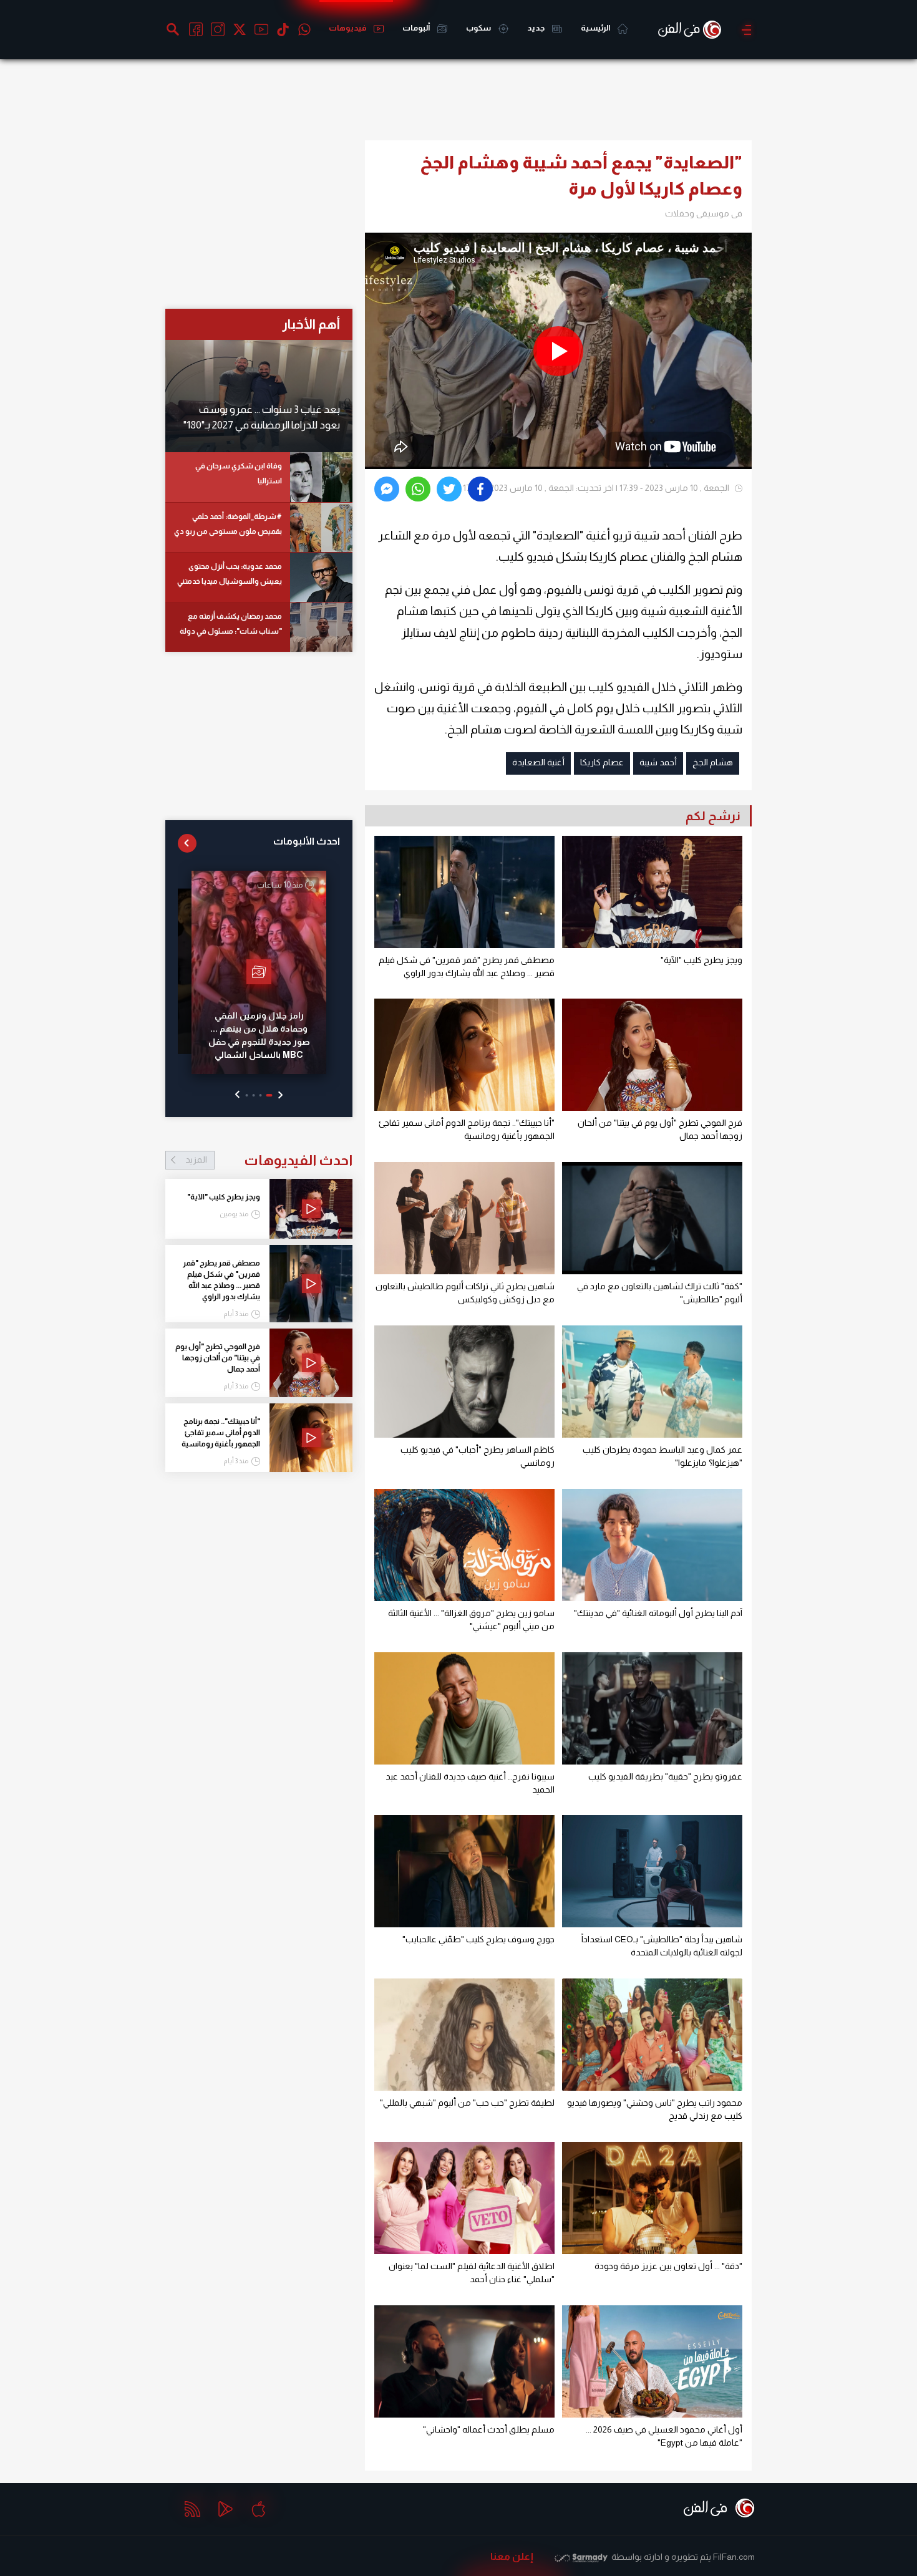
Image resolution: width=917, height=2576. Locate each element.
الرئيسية (596, 28)
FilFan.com (734, 2557)
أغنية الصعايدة (538, 762)
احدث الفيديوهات (269, 1160)
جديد (536, 28)
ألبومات (417, 28)
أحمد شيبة (658, 762)
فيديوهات (348, 28)
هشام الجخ (713, 762)
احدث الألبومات (307, 841)
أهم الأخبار (311, 324)
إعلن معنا (512, 2556)
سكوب (479, 28)
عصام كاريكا (602, 762)
